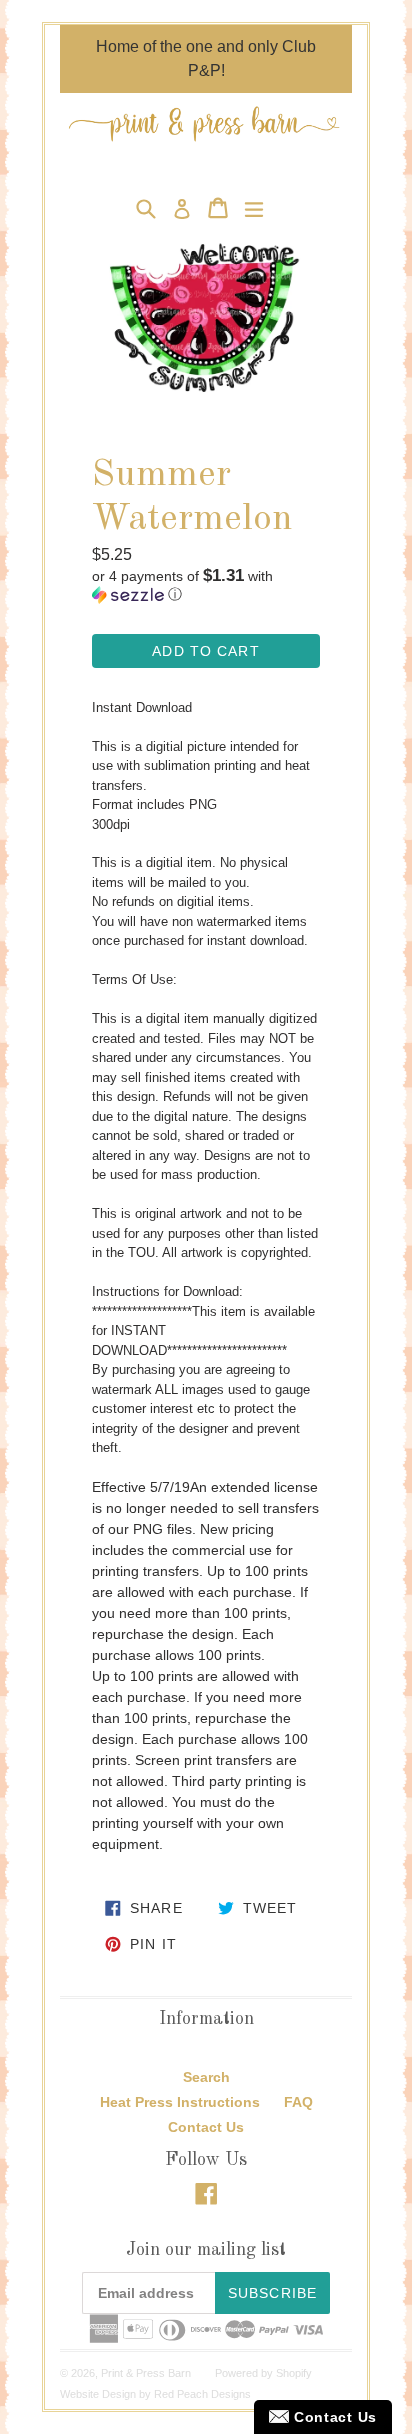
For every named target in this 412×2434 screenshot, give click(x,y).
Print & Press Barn (146, 2373)
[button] (206, 585)
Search (206, 2077)
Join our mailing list (206, 2250)
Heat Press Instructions (180, 2102)
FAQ (298, 2102)
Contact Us (206, 2127)
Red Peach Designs (202, 2394)
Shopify (294, 2373)
